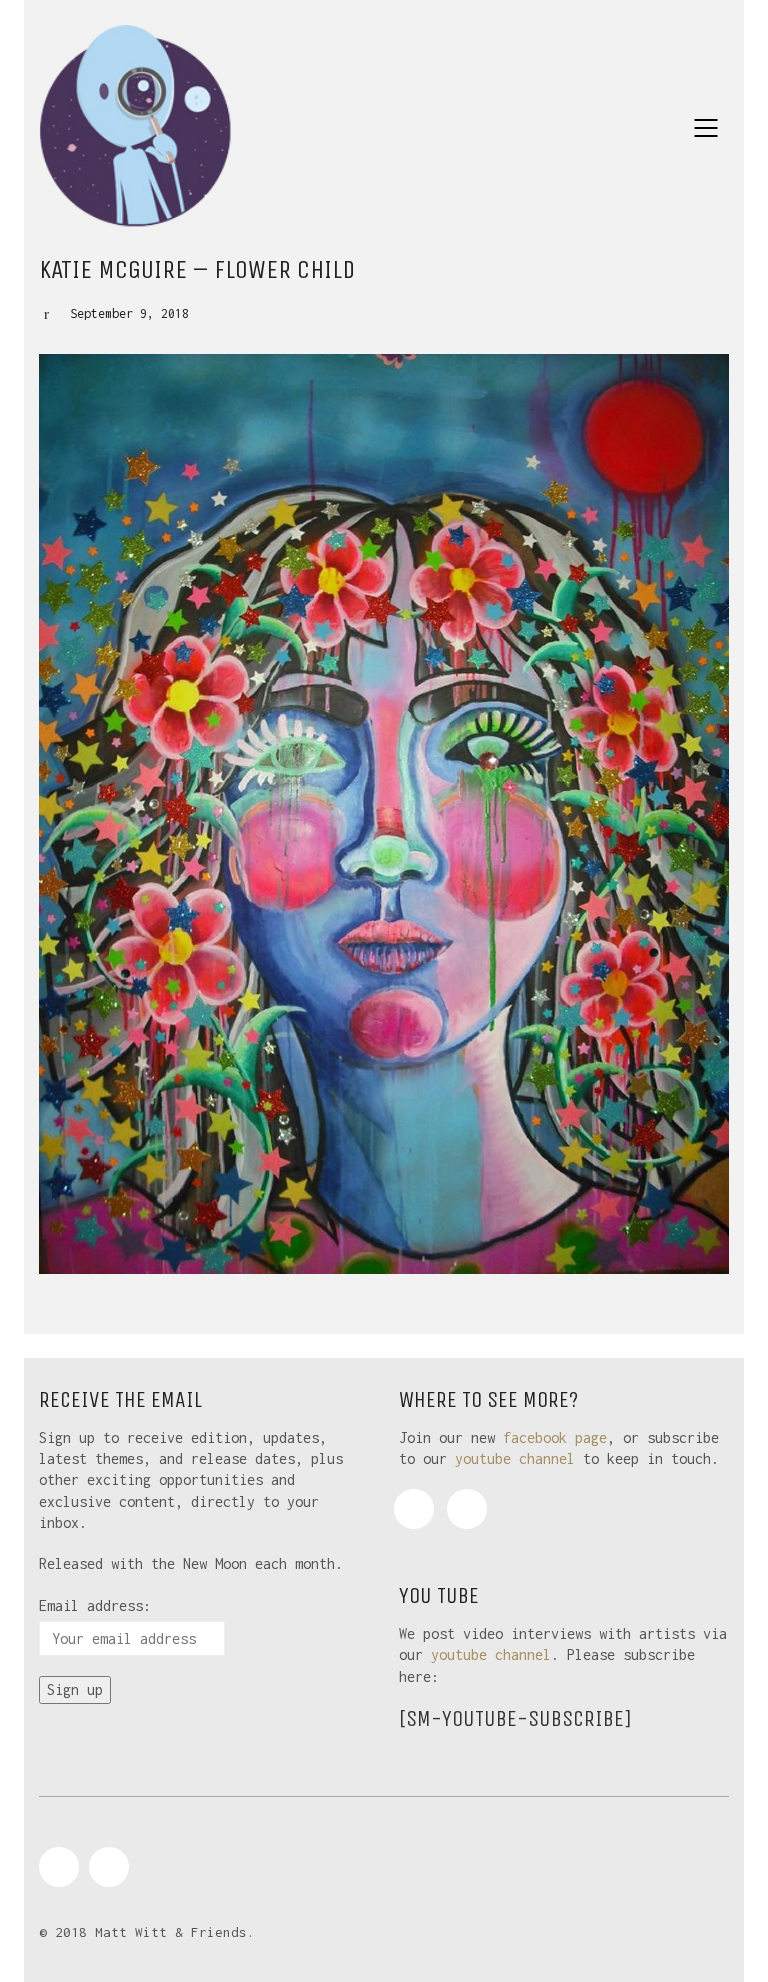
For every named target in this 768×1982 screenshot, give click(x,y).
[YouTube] (467, 1509)
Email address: (95, 1605)
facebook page (555, 1437)
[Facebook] (414, 1509)
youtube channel (515, 1458)
